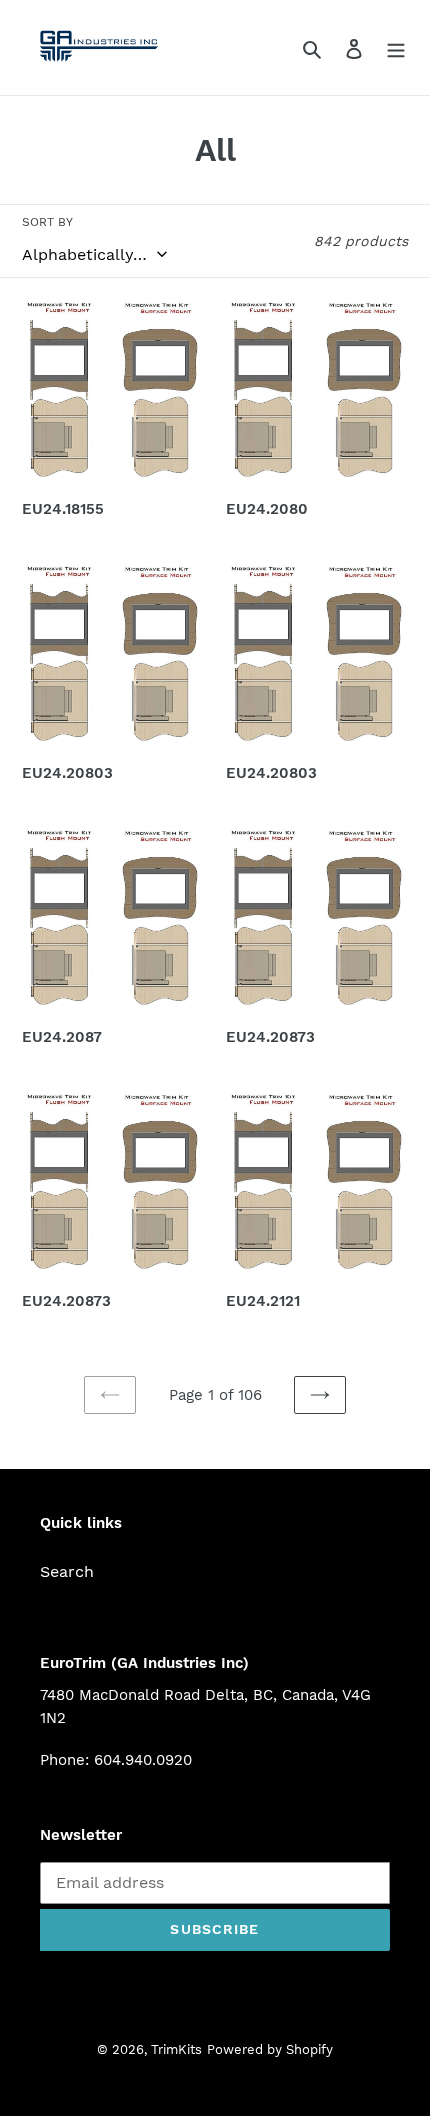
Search (67, 1571)
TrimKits (176, 2049)
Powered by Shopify (270, 2049)
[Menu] (396, 48)
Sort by (47, 222)
